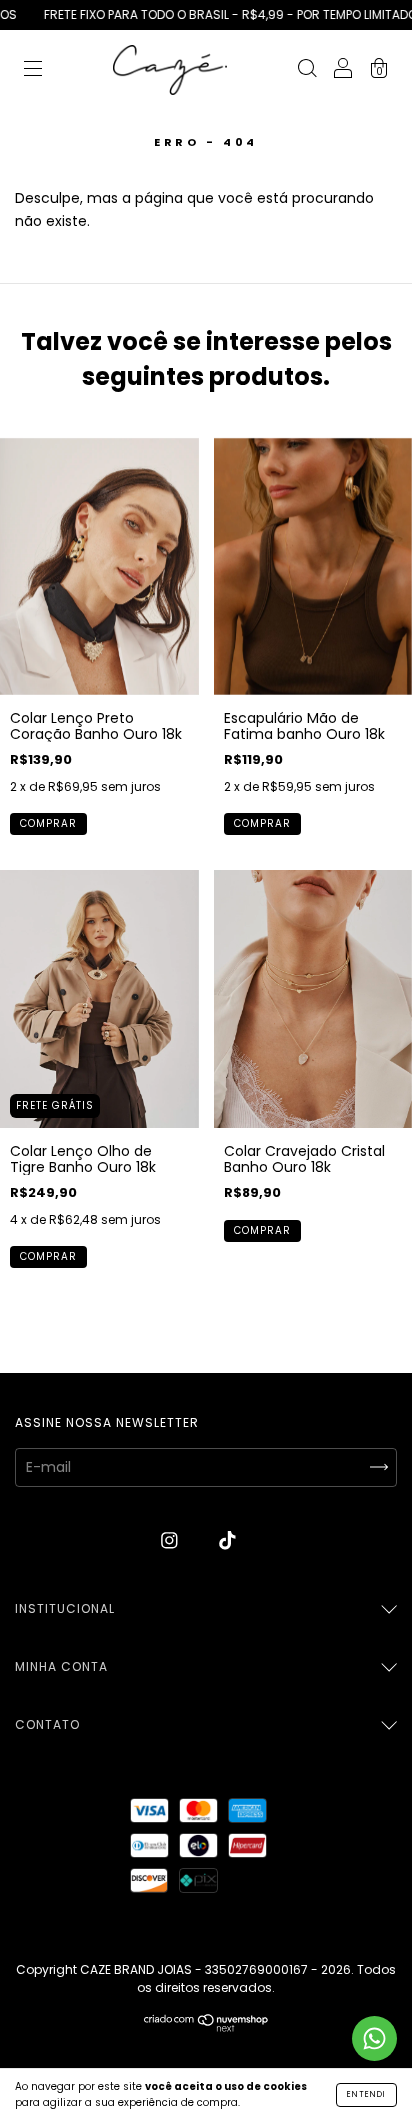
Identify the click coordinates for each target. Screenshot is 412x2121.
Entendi (366, 2094)
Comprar (48, 823)
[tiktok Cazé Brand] (227, 1541)
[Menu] (33, 71)
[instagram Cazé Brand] (171, 1541)
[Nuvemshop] (206, 2027)
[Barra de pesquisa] (307, 71)
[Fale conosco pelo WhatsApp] (374, 2038)
